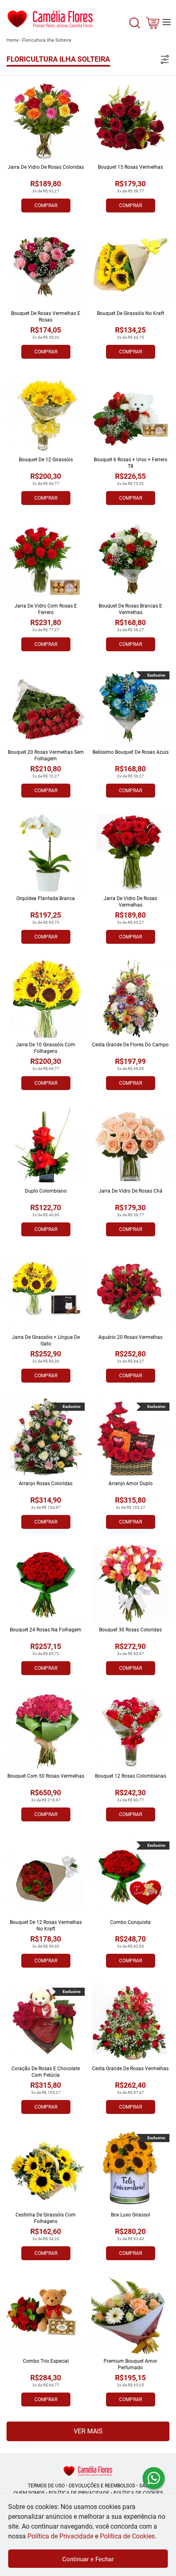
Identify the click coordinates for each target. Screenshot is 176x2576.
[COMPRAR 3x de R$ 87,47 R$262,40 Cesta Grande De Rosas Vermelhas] (130, 2023)
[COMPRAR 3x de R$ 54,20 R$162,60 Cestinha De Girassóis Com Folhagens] (46, 2169)
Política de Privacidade (60, 2536)
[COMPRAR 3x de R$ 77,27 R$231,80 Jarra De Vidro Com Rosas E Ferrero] (46, 560)
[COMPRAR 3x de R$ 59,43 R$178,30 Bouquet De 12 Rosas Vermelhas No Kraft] (46, 1876)
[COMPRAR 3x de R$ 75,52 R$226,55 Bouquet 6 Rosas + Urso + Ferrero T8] (130, 414)
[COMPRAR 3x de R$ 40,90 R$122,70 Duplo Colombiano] (46, 1145)
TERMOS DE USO (46, 2486)
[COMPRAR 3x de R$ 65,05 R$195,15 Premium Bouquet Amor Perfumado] (130, 2315)
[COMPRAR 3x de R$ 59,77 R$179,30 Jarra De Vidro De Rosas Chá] (130, 1145)
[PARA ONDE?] (135, 28)
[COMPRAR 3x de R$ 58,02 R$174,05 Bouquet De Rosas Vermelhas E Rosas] (46, 267)
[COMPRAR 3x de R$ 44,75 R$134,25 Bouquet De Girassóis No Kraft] (130, 267)
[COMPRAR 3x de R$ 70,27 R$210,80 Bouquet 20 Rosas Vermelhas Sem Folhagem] (46, 706)
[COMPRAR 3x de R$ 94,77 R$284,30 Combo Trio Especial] (46, 2315)
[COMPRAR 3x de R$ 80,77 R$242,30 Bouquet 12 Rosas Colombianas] (130, 1730)
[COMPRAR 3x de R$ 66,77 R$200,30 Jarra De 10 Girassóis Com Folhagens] (46, 999)
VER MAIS (88, 2431)
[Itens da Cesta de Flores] (153, 25)
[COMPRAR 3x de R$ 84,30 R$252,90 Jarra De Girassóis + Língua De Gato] (46, 1291)
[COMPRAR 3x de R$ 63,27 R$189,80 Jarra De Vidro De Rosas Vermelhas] (130, 852)
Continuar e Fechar (88, 2559)
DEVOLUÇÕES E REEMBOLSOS (102, 2486)
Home (13, 40)
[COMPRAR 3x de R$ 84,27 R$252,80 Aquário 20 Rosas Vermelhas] (130, 1291)
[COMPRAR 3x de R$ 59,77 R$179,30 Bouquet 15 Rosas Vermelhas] (130, 121)
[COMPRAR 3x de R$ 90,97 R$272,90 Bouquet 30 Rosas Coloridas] (130, 1584)
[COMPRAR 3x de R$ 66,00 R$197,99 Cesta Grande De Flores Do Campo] (130, 999)
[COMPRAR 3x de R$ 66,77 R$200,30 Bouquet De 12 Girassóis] (46, 414)
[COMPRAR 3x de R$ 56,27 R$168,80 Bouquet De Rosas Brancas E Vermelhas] (130, 560)
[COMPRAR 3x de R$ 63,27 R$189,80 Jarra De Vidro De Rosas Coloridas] (46, 121)
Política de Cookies (127, 2536)
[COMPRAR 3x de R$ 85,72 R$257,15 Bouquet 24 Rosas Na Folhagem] (46, 1584)
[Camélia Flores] (88, 2471)
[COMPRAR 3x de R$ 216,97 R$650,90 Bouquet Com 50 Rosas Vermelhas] (46, 1730)
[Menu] (167, 22)
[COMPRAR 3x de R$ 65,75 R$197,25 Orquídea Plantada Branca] (46, 852)
